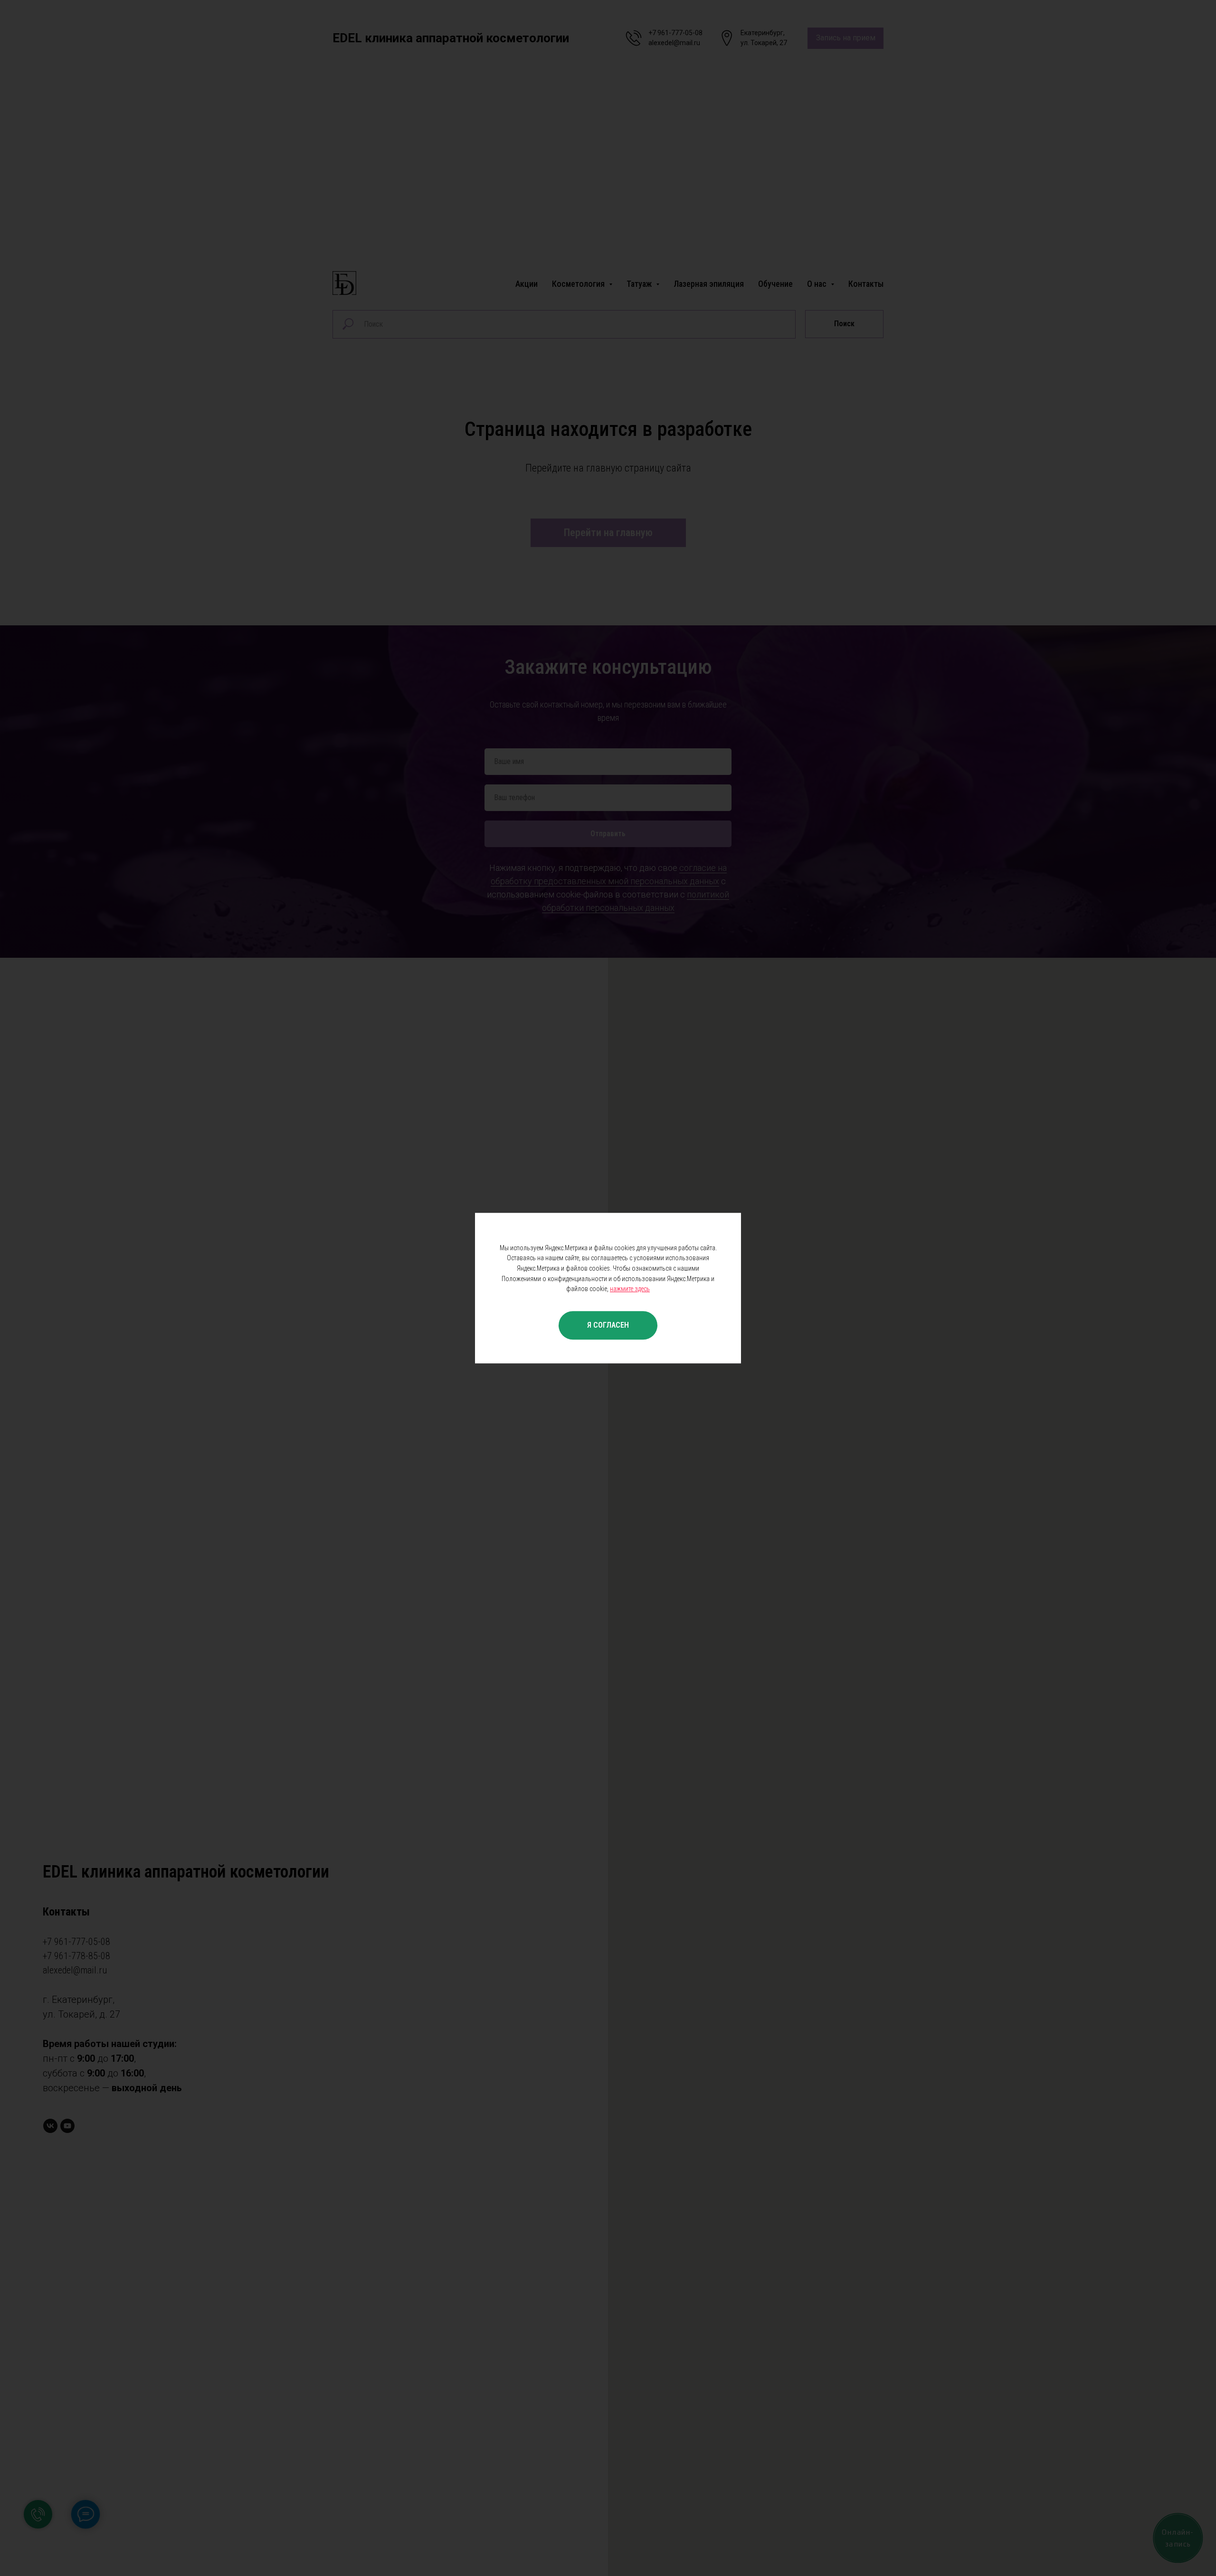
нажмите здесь (630, 1289)
